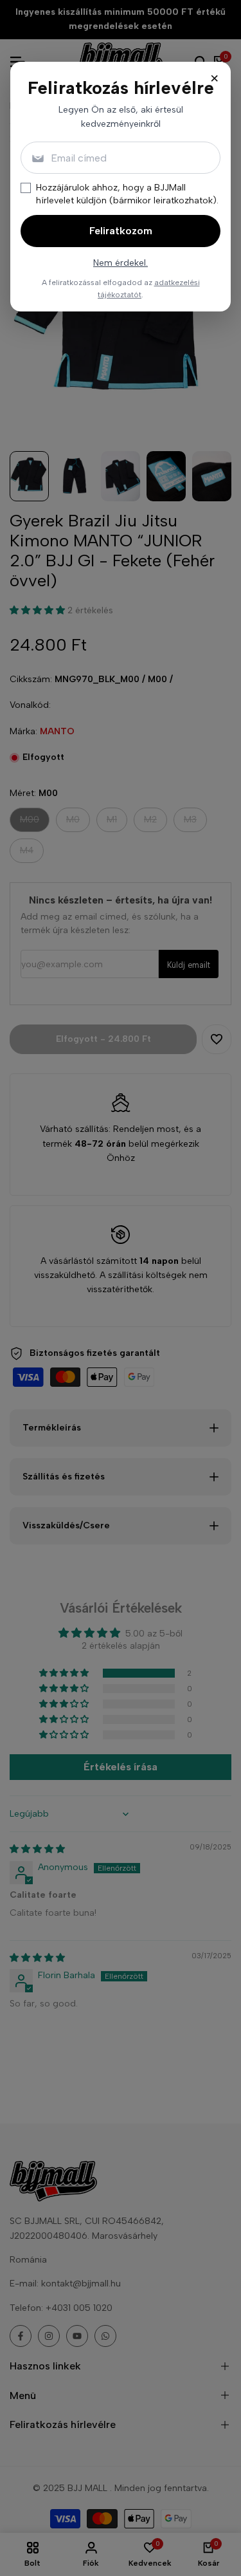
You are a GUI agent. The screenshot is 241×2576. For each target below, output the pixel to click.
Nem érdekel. (121, 263)
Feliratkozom (121, 231)
